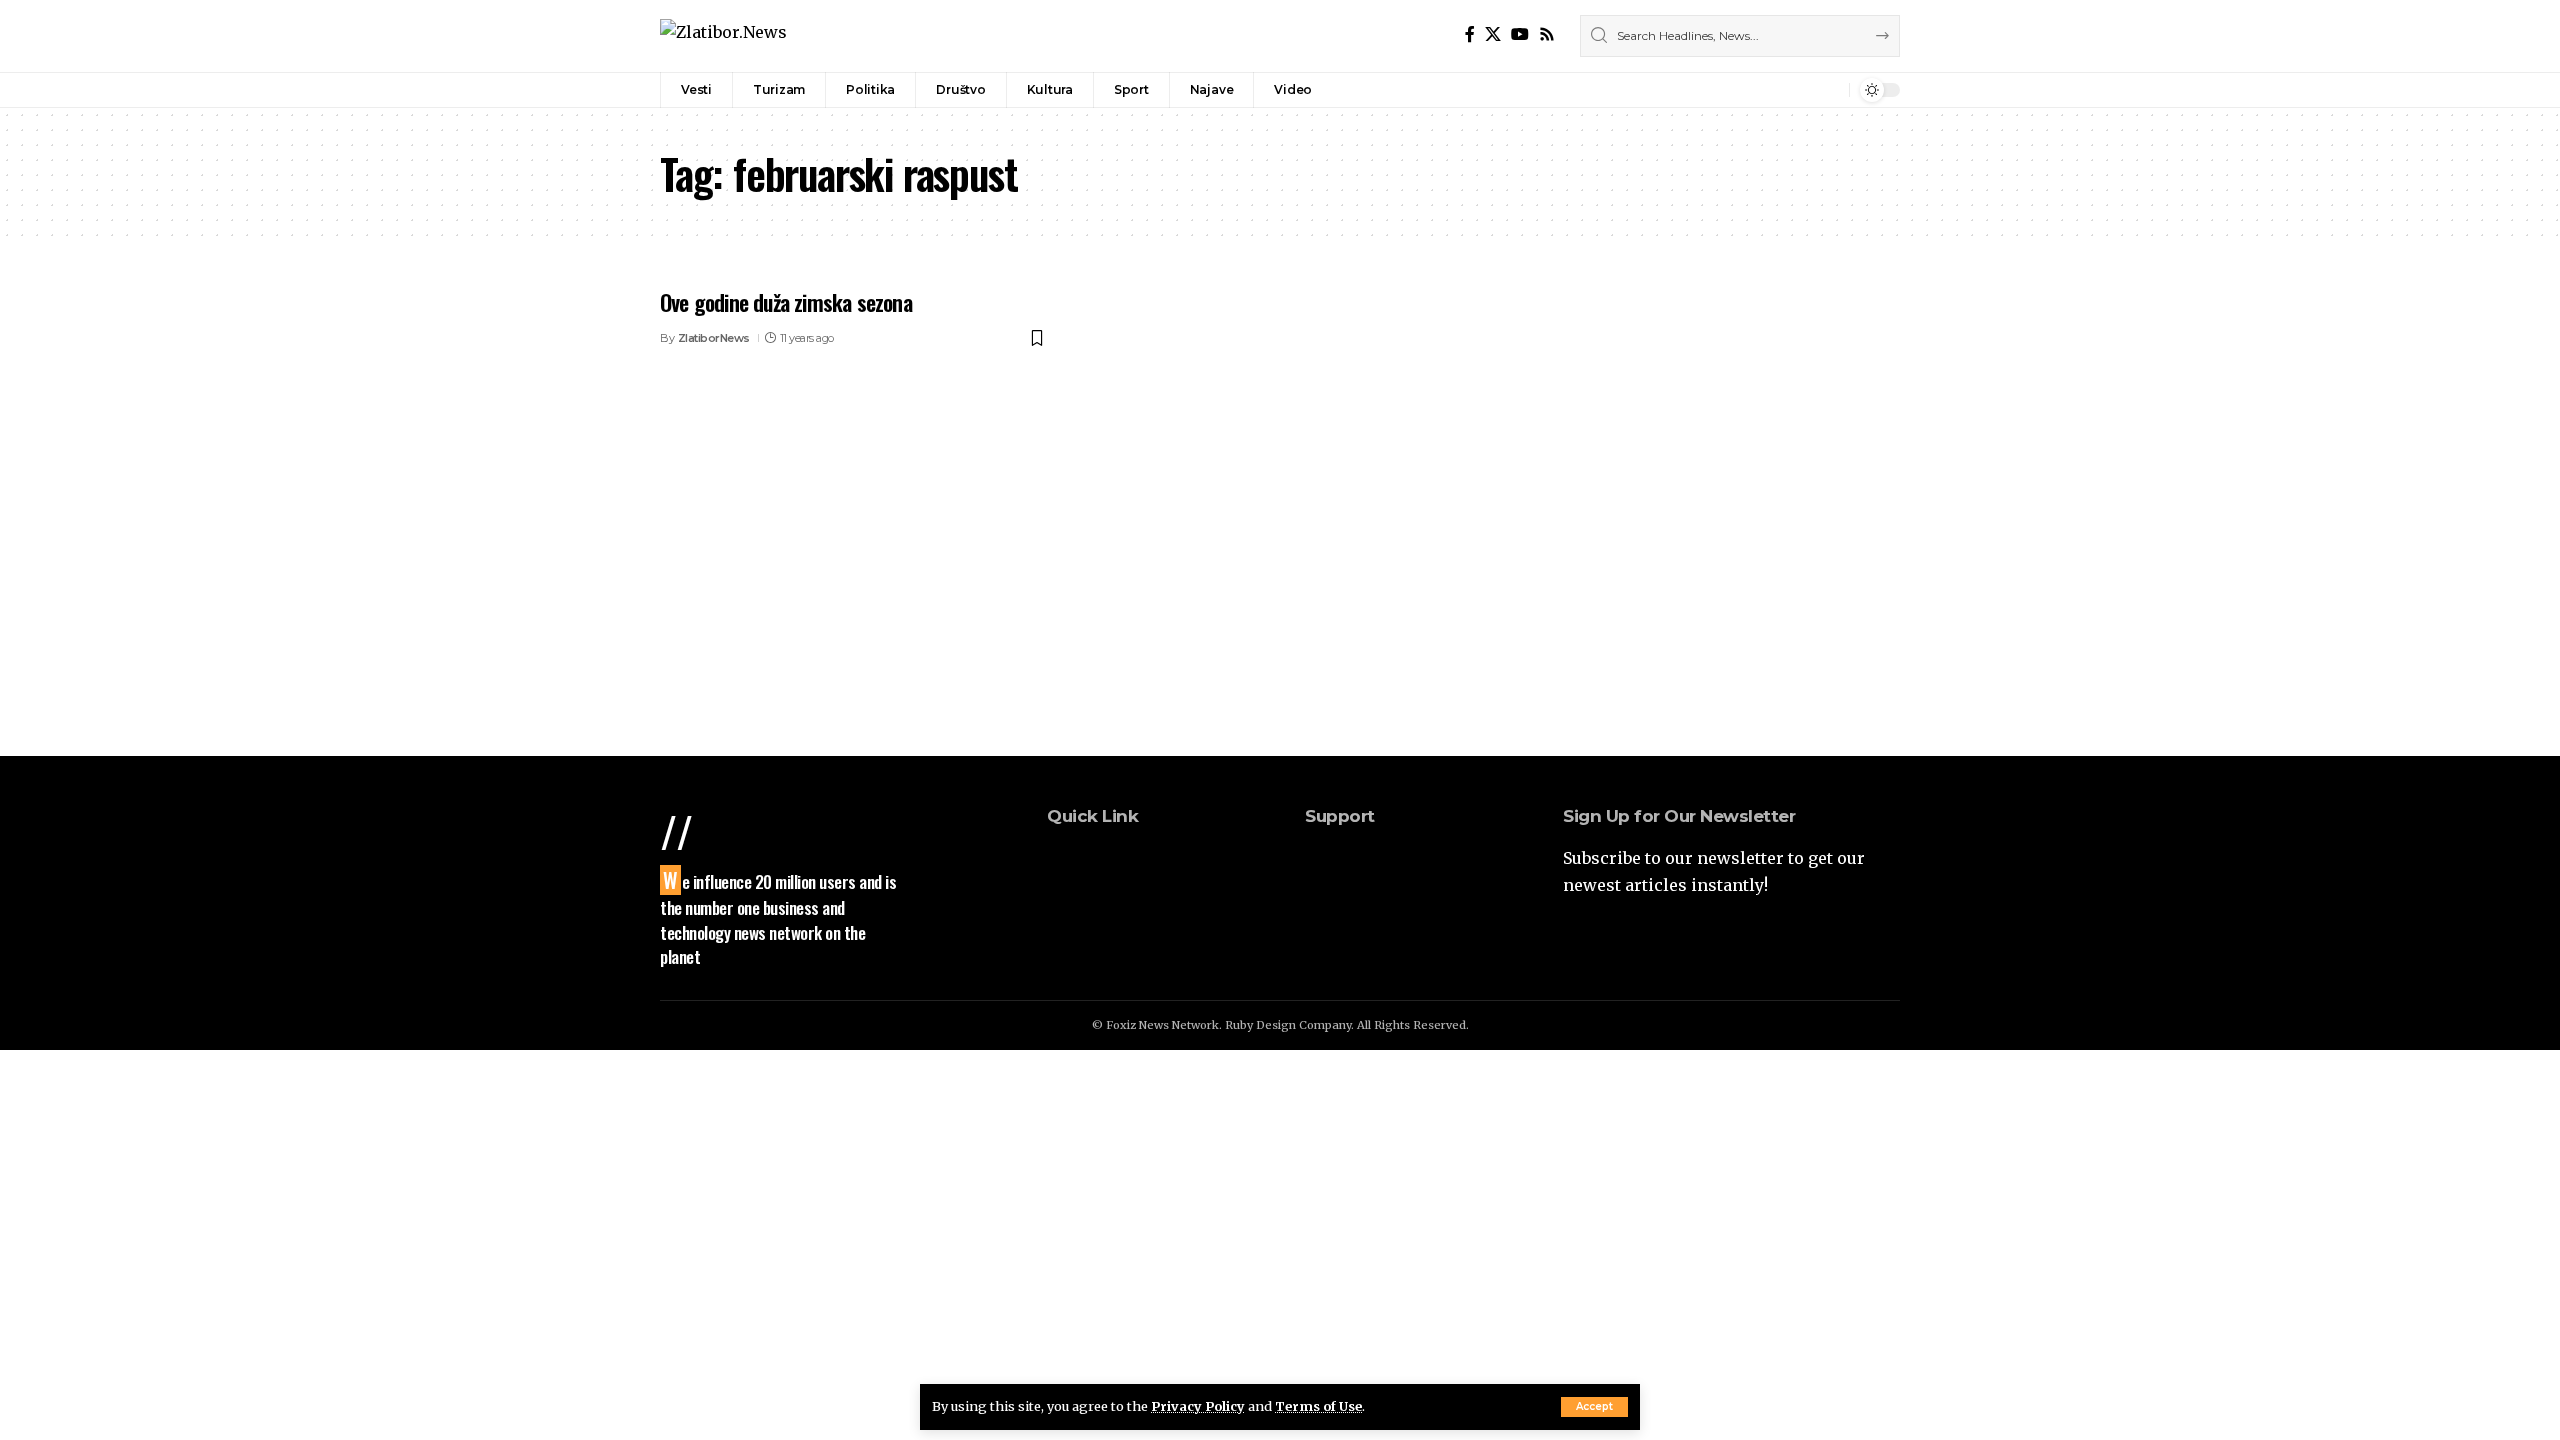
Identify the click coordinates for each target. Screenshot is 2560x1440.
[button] (1594, 1407)
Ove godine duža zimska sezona (786, 302)
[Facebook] (1470, 34)
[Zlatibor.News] (723, 35)
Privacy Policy (1198, 1406)
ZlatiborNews (714, 338)
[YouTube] (1520, 34)
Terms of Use (1318, 1406)
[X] (1493, 34)
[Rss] (1547, 34)
